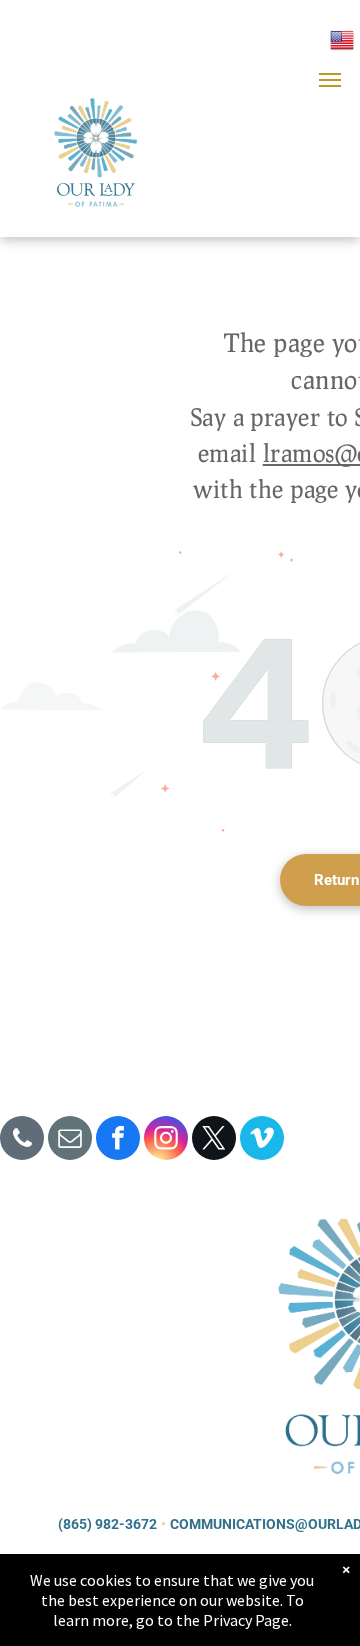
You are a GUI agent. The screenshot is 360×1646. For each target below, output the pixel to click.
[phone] (22, 1140)
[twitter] (214, 1140)
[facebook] (118, 1140)
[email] (70, 1140)
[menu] (330, 80)
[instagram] (166, 1140)
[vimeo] (262, 1140)
